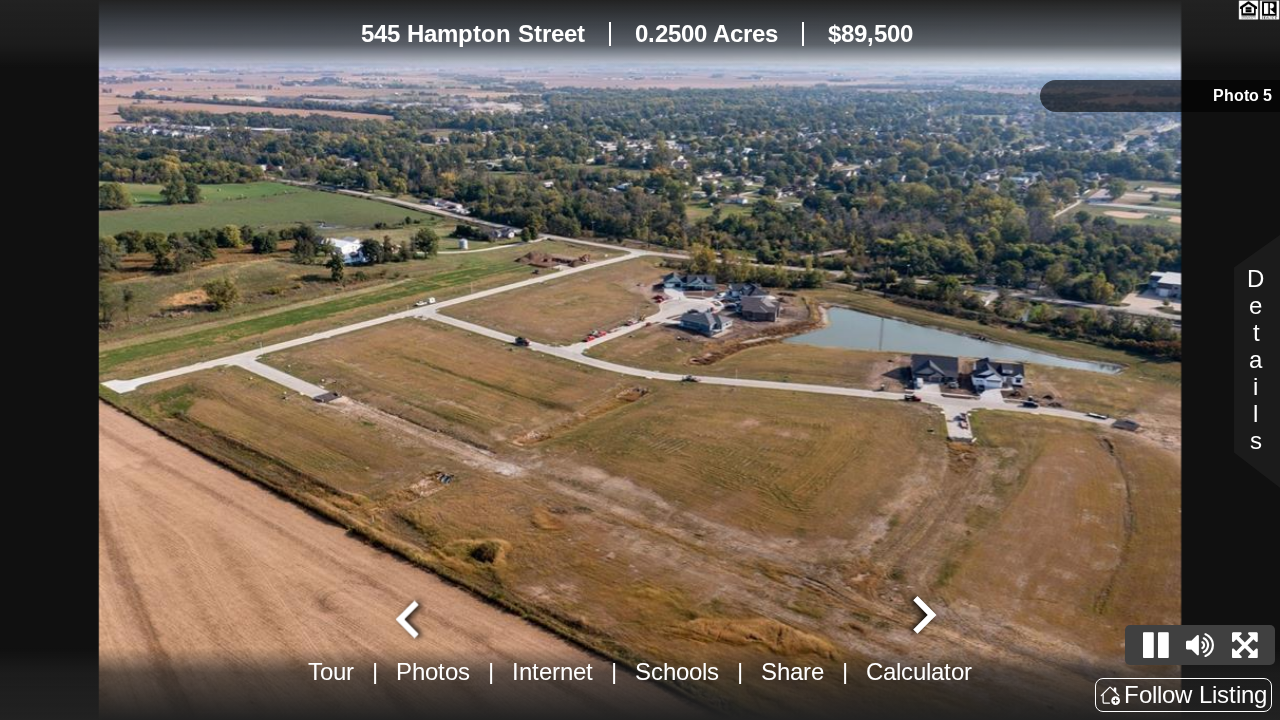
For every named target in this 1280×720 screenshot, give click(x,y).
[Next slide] (922, 617)
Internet (552, 671)
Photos (433, 671)
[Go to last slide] (410, 617)
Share (792, 671)
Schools (677, 671)
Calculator (919, 671)
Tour (331, 671)
